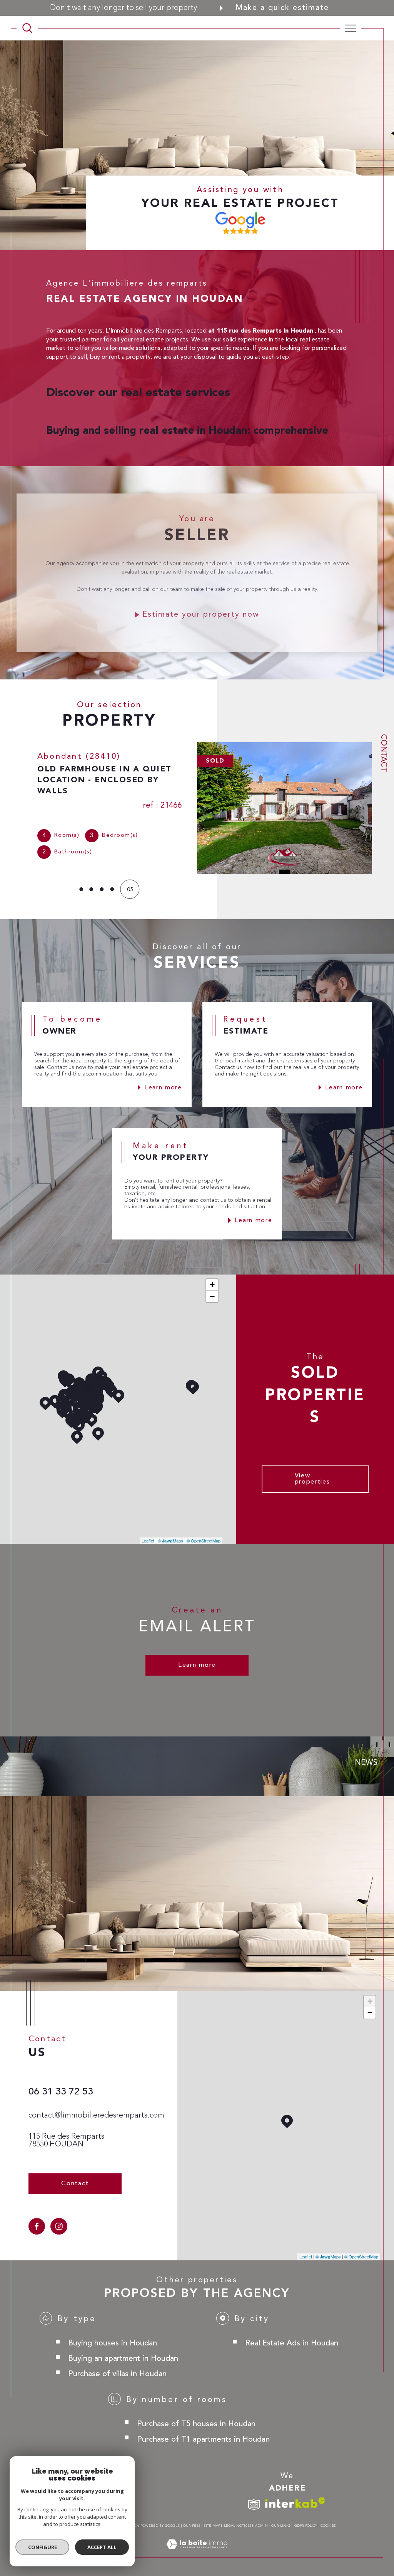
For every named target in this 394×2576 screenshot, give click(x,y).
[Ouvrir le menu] (351, 28)
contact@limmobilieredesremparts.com (96, 2115)
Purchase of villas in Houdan (117, 2373)
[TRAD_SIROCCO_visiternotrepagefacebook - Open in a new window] (37, 2226)
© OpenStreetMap (204, 1540)
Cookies (328, 2525)
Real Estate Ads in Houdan (292, 2343)
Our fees (192, 2525)
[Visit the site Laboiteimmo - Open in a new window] (197, 2553)
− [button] (212, 1296)
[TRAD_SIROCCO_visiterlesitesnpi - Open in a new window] (254, 2505)
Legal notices (238, 2525)
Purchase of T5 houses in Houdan (196, 2423)
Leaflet (148, 1540)
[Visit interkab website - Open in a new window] (295, 2502)
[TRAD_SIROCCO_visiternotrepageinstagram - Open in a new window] (59, 2226)
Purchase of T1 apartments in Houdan (203, 2439)
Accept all (102, 2547)
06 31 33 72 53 (61, 2091)
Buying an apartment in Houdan (123, 2358)
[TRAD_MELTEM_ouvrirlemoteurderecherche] (27, 28)
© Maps (170, 1540)
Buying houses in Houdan (113, 2343)
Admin (261, 2525)
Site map (212, 2525)
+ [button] (212, 1284)
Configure (43, 2547)
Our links (281, 2525)
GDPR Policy (306, 2525)
